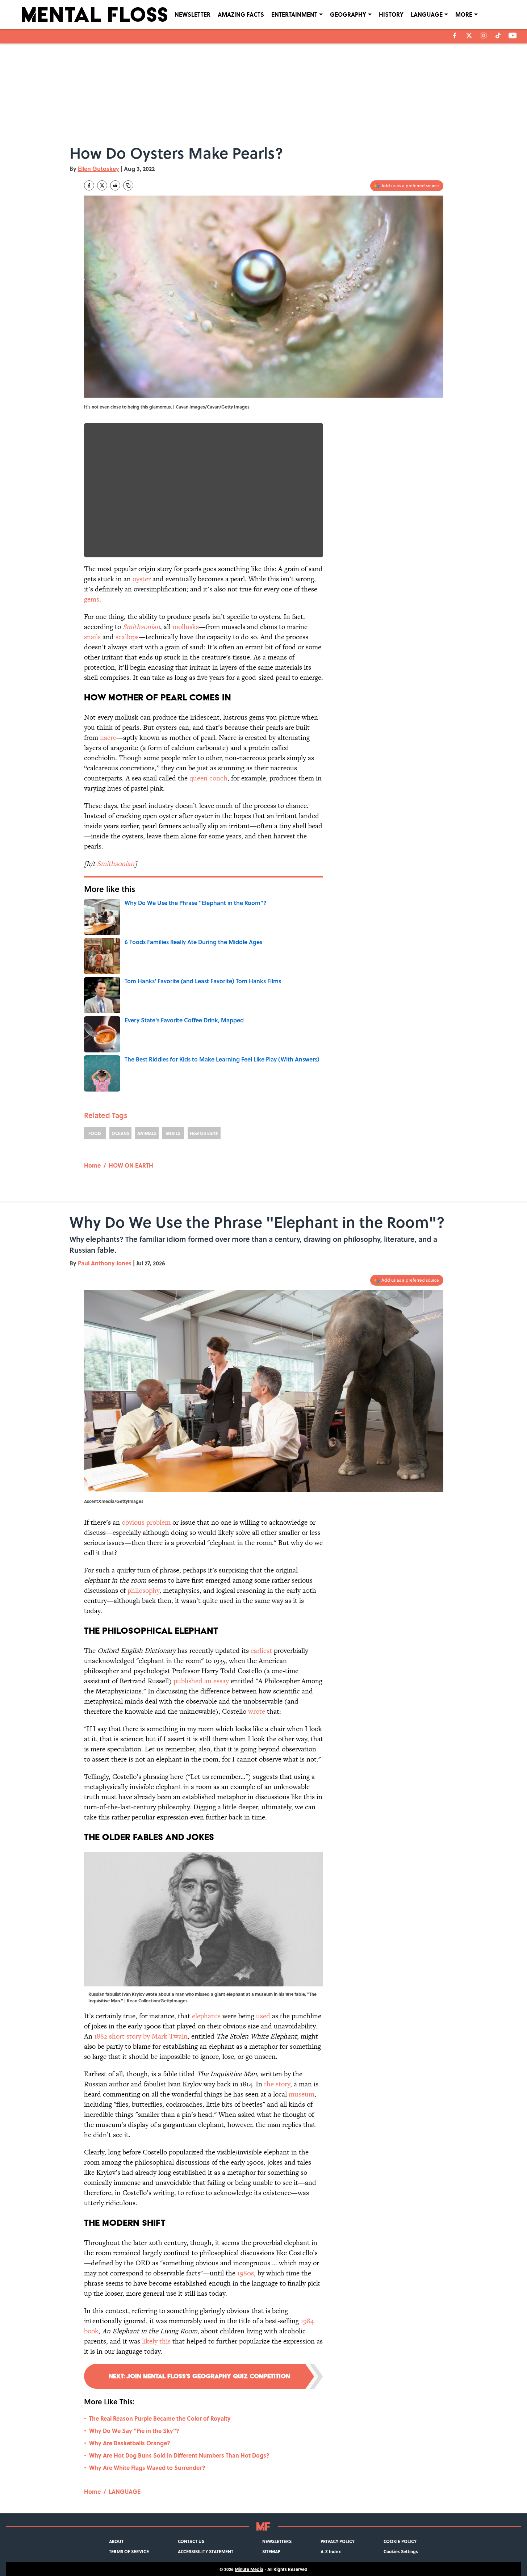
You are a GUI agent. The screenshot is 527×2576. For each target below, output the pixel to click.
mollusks (186, 627)
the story (277, 2084)
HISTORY (391, 14)
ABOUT (116, 2541)
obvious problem (146, 1522)
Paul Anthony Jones (105, 1263)
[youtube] (513, 35)
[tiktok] (498, 35)
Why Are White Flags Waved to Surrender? (147, 2468)
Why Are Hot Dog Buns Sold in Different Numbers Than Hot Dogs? (179, 2455)
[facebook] (455, 35)
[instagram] (484, 35)
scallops (127, 637)
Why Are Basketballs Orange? (130, 2443)
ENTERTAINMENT (294, 14)
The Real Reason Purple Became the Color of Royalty (160, 2418)
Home (92, 1165)
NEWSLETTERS (277, 2541)
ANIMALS (147, 1133)
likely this (156, 2341)
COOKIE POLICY (400, 2541)
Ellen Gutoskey (99, 169)
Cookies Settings (401, 2551)
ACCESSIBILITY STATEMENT (206, 2551)
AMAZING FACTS (241, 14)
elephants (206, 2016)
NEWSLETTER (193, 14)
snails (92, 637)
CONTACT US (191, 2541)
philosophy (143, 1590)
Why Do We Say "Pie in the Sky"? (134, 2431)
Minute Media (249, 2569)
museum (302, 2094)
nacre (108, 738)
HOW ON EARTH (131, 1165)
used (263, 2016)
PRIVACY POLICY (338, 2541)
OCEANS (120, 1133)
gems (92, 599)
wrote (257, 1711)
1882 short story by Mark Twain (141, 2036)
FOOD (95, 1133)
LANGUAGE (427, 14)
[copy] (128, 185)
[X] (469, 35)
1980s (246, 2273)
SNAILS (173, 1133)
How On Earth (204, 1133)
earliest (261, 1651)
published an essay (201, 1681)
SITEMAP (271, 2551)
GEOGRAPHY (348, 14)
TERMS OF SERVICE (129, 2551)
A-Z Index (331, 2551)
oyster (142, 579)
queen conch (208, 778)
